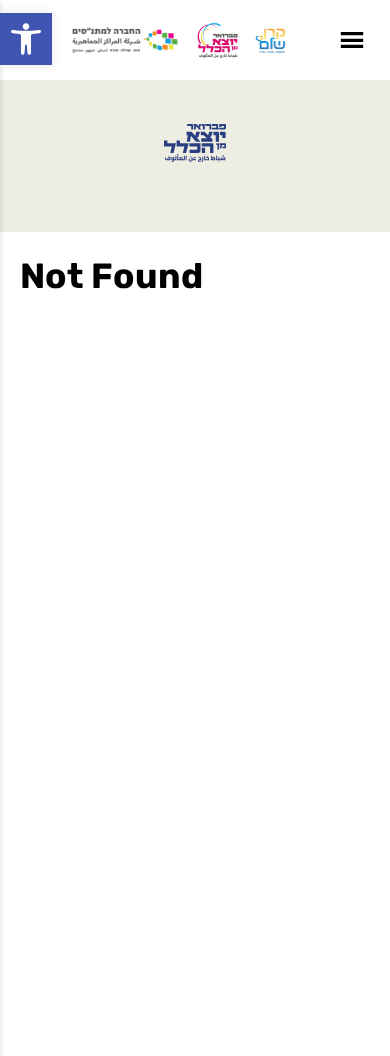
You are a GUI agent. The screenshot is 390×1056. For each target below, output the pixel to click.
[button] (26, 39)
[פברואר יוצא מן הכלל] (195, 143)
